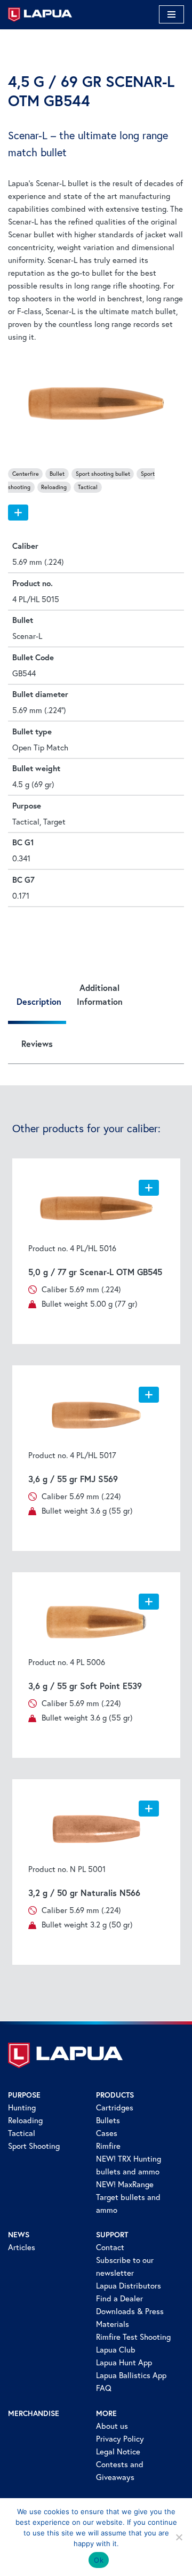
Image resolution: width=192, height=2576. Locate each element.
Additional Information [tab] (100, 994)
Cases (107, 2133)
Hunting (22, 2107)
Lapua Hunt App (124, 2362)
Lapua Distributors (129, 2286)
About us (112, 2426)
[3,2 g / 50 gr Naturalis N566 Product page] (96, 1829)
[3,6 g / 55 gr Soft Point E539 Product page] (96, 1622)
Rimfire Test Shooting (133, 2337)
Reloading (25, 2120)
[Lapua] (40, 15)
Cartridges (115, 2107)
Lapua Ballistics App (131, 2375)
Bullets (108, 2120)
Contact (110, 2247)
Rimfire (108, 2146)
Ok (99, 2560)
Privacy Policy (120, 2439)
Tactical (22, 2133)
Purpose (24, 2095)
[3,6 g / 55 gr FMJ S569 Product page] (96, 1415)
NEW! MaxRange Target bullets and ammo (128, 2197)
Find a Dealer (119, 2298)
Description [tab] (39, 1001)
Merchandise (34, 2413)
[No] (179, 2537)
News (19, 2235)
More (106, 2413)
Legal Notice (118, 2451)
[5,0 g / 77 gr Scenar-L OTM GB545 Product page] (96, 1209)
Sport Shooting (34, 2146)
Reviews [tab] (37, 1043)
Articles (22, 2247)
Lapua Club (116, 2350)
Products (115, 2095)
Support (112, 2235)
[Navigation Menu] (171, 14)
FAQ (104, 2388)
